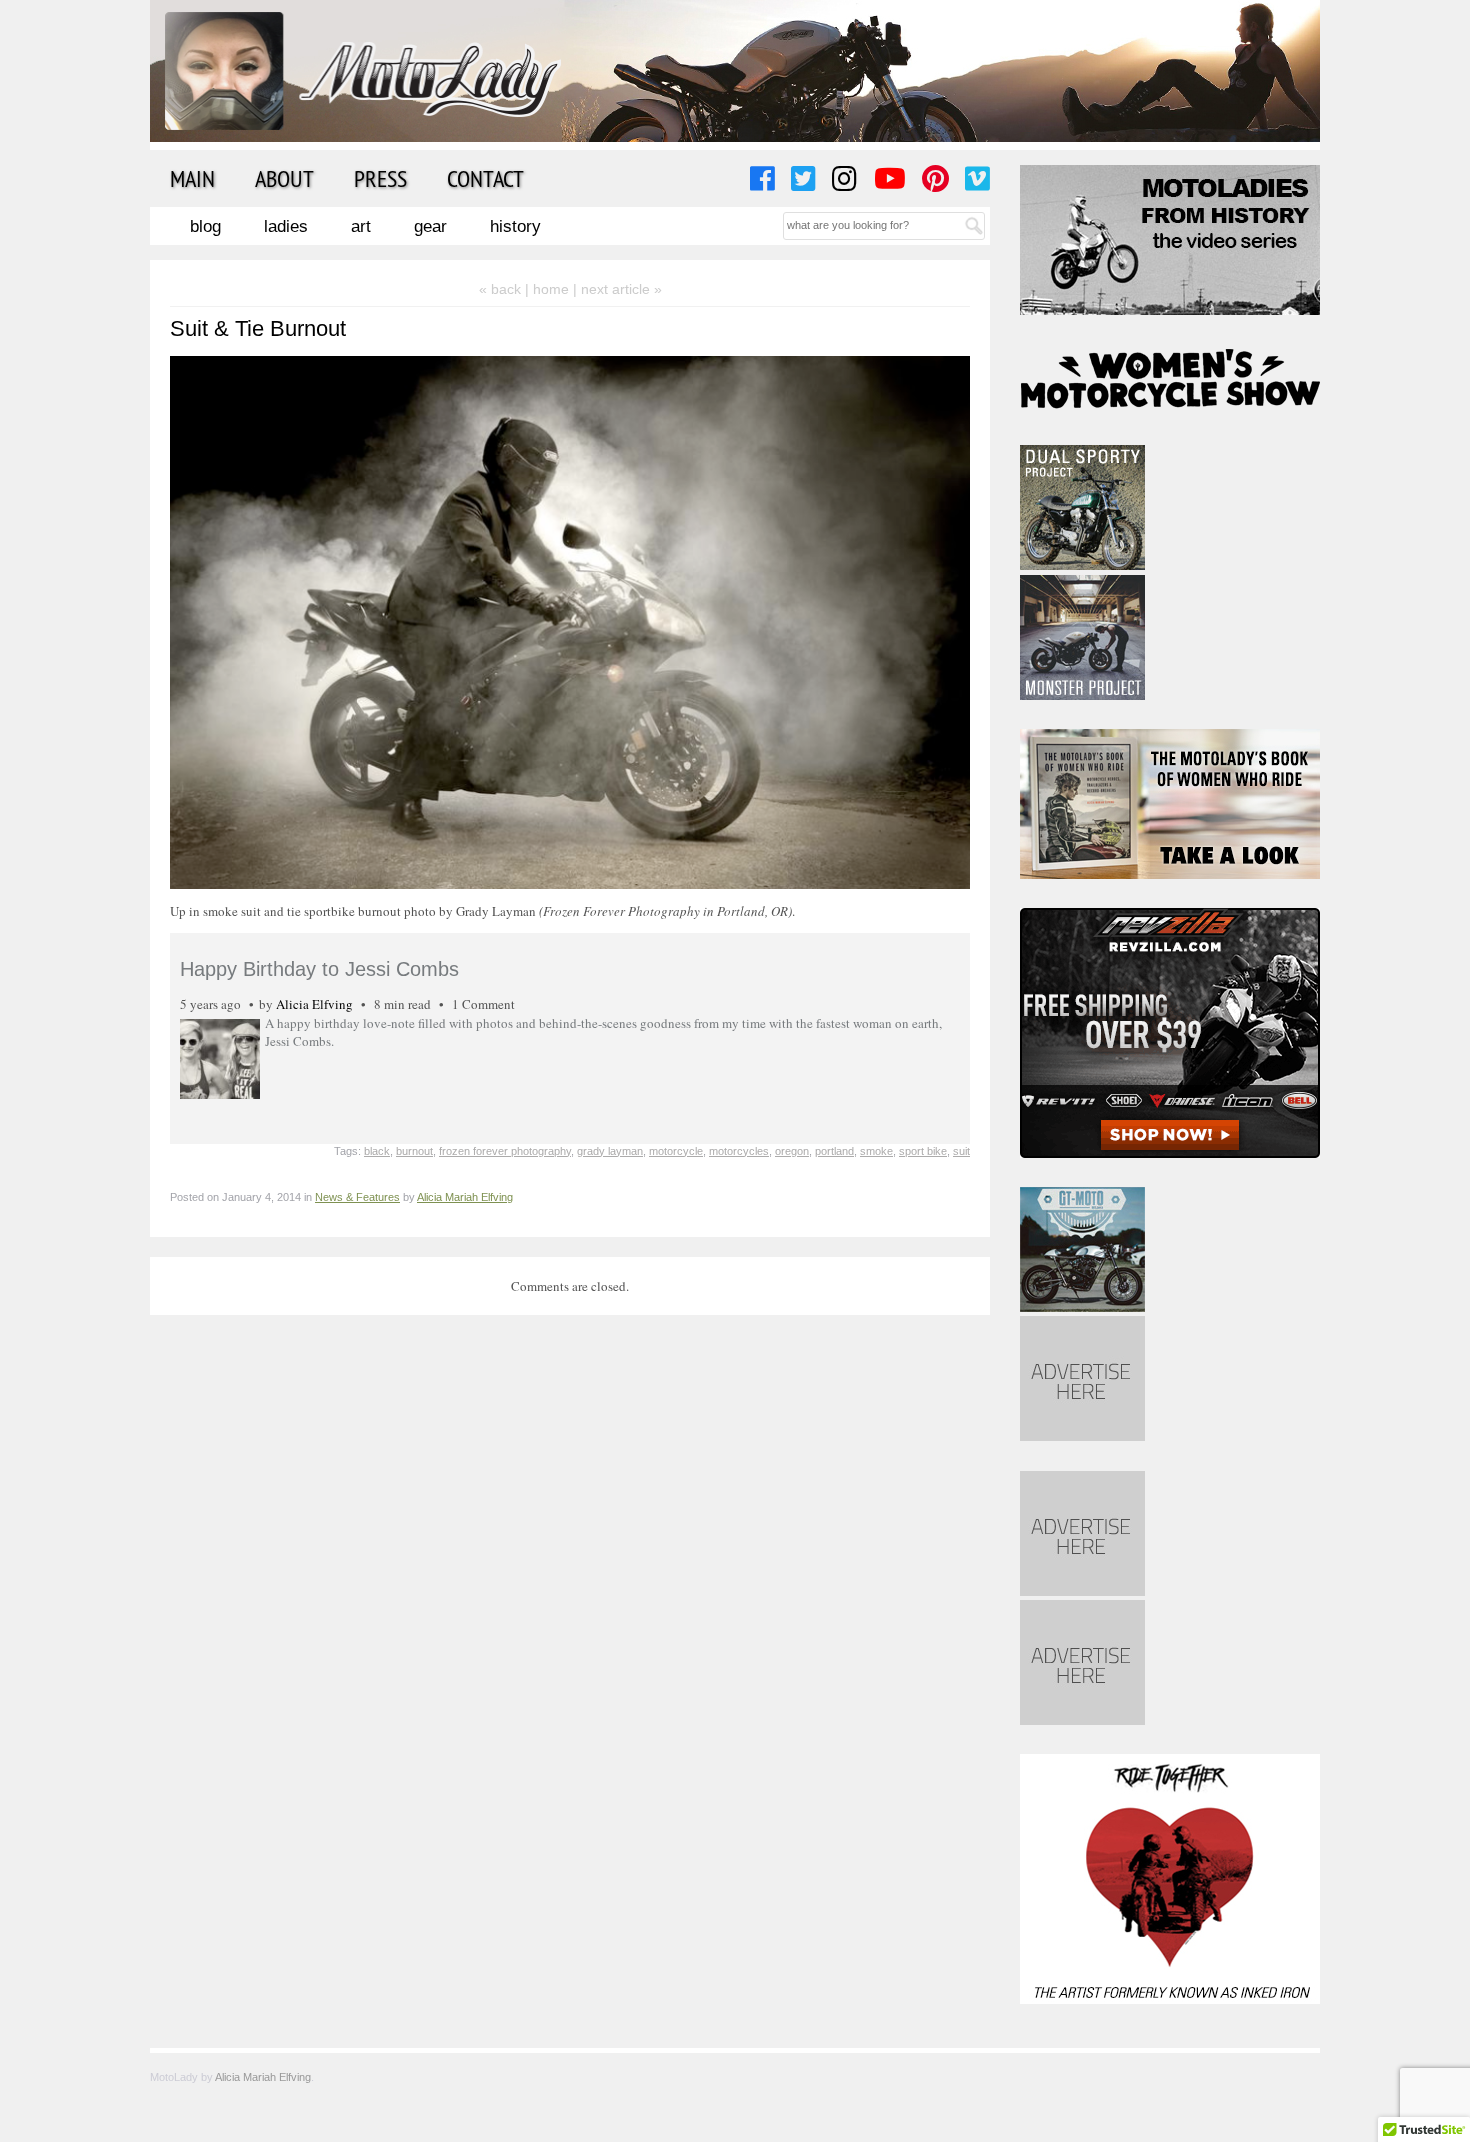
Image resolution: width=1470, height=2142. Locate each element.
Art (361, 226)
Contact (485, 178)
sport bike (923, 1151)
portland (834, 1151)
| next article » (617, 289)
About (284, 178)
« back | (506, 289)
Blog (205, 226)
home (551, 289)
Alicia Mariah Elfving (465, 1197)
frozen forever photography (505, 1151)
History (515, 226)
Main (192, 178)
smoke (876, 1151)
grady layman (610, 1151)
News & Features (357, 1197)
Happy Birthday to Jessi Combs (319, 969)
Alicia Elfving (314, 1004)
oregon (792, 1151)
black (377, 1151)
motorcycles (739, 1151)
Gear (430, 226)
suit (961, 1151)
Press (380, 178)
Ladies (286, 226)
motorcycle (676, 1151)
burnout (414, 1151)
